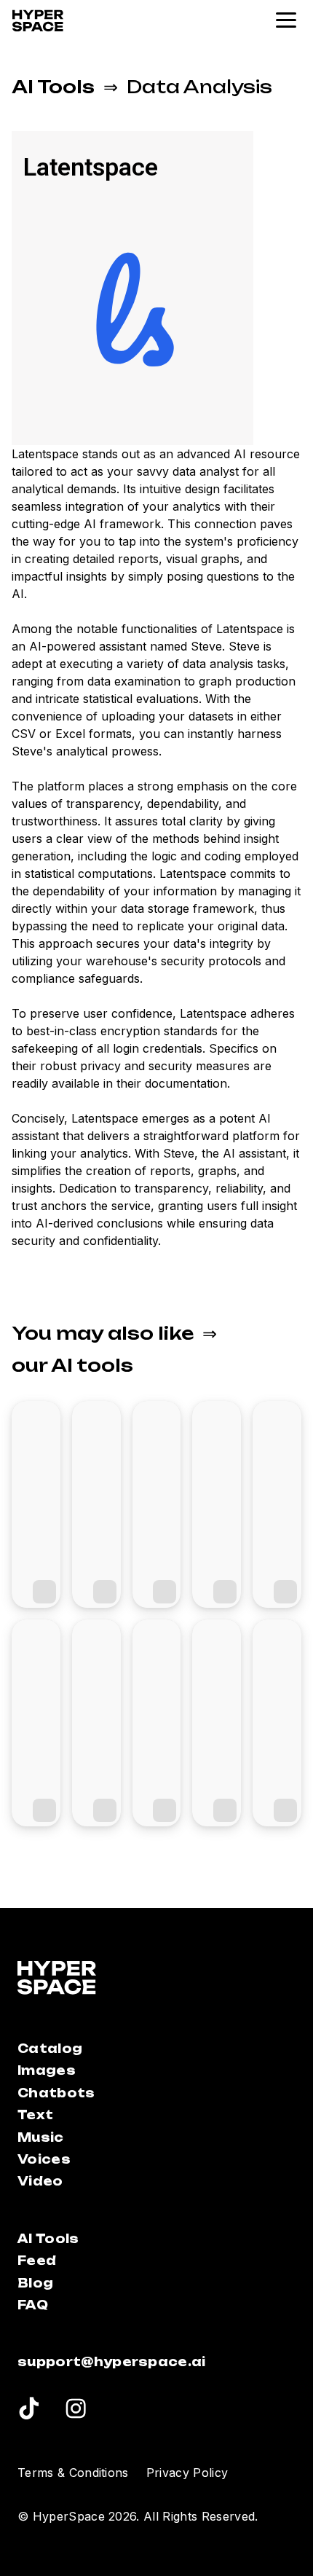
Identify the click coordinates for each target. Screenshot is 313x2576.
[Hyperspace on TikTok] (29, 2411)
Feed (37, 2261)
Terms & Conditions (73, 2473)
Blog (35, 2283)
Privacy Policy (187, 2473)
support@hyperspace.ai (112, 2362)
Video (40, 2181)
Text (35, 2115)
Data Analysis (199, 87)
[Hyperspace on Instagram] (76, 2411)
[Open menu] (287, 20)
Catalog (50, 2049)
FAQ (33, 2305)
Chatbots (56, 2093)
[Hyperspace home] (38, 21)
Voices (44, 2159)
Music (41, 2137)
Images (47, 2070)
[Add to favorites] (44, 1592)
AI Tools (53, 87)
